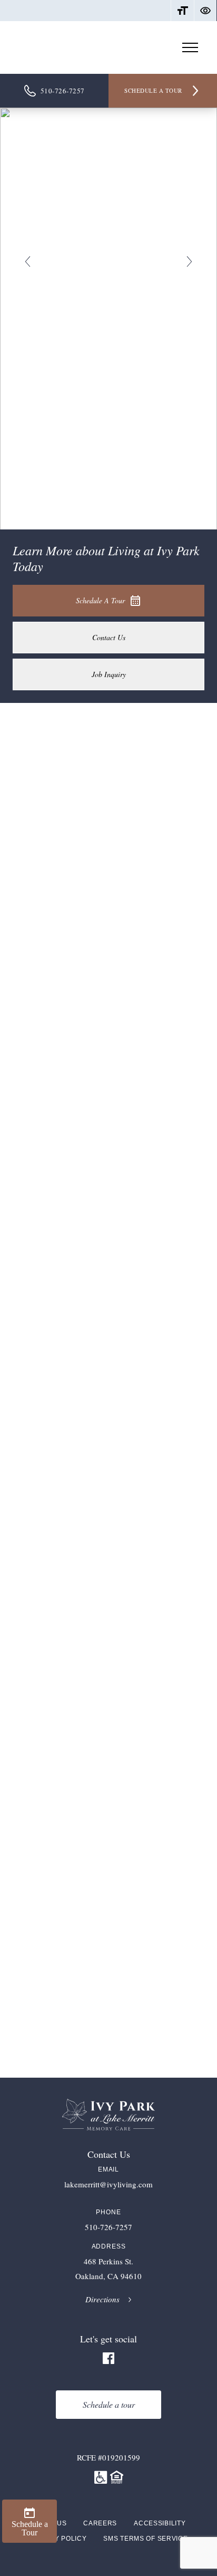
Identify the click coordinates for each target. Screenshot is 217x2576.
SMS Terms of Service (145, 2539)
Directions (102, 2302)
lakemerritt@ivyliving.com (108, 2185)
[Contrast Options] (205, 11)
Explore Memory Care (55, 1399)
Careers (100, 2523)
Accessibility (160, 2523)
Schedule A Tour (100, 600)
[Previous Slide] (28, 262)
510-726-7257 (63, 91)
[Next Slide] (189, 262)
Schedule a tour (153, 90)
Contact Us (109, 637)
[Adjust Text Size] (183, 11)
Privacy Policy (58, 2539)
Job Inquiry (109, 674)
